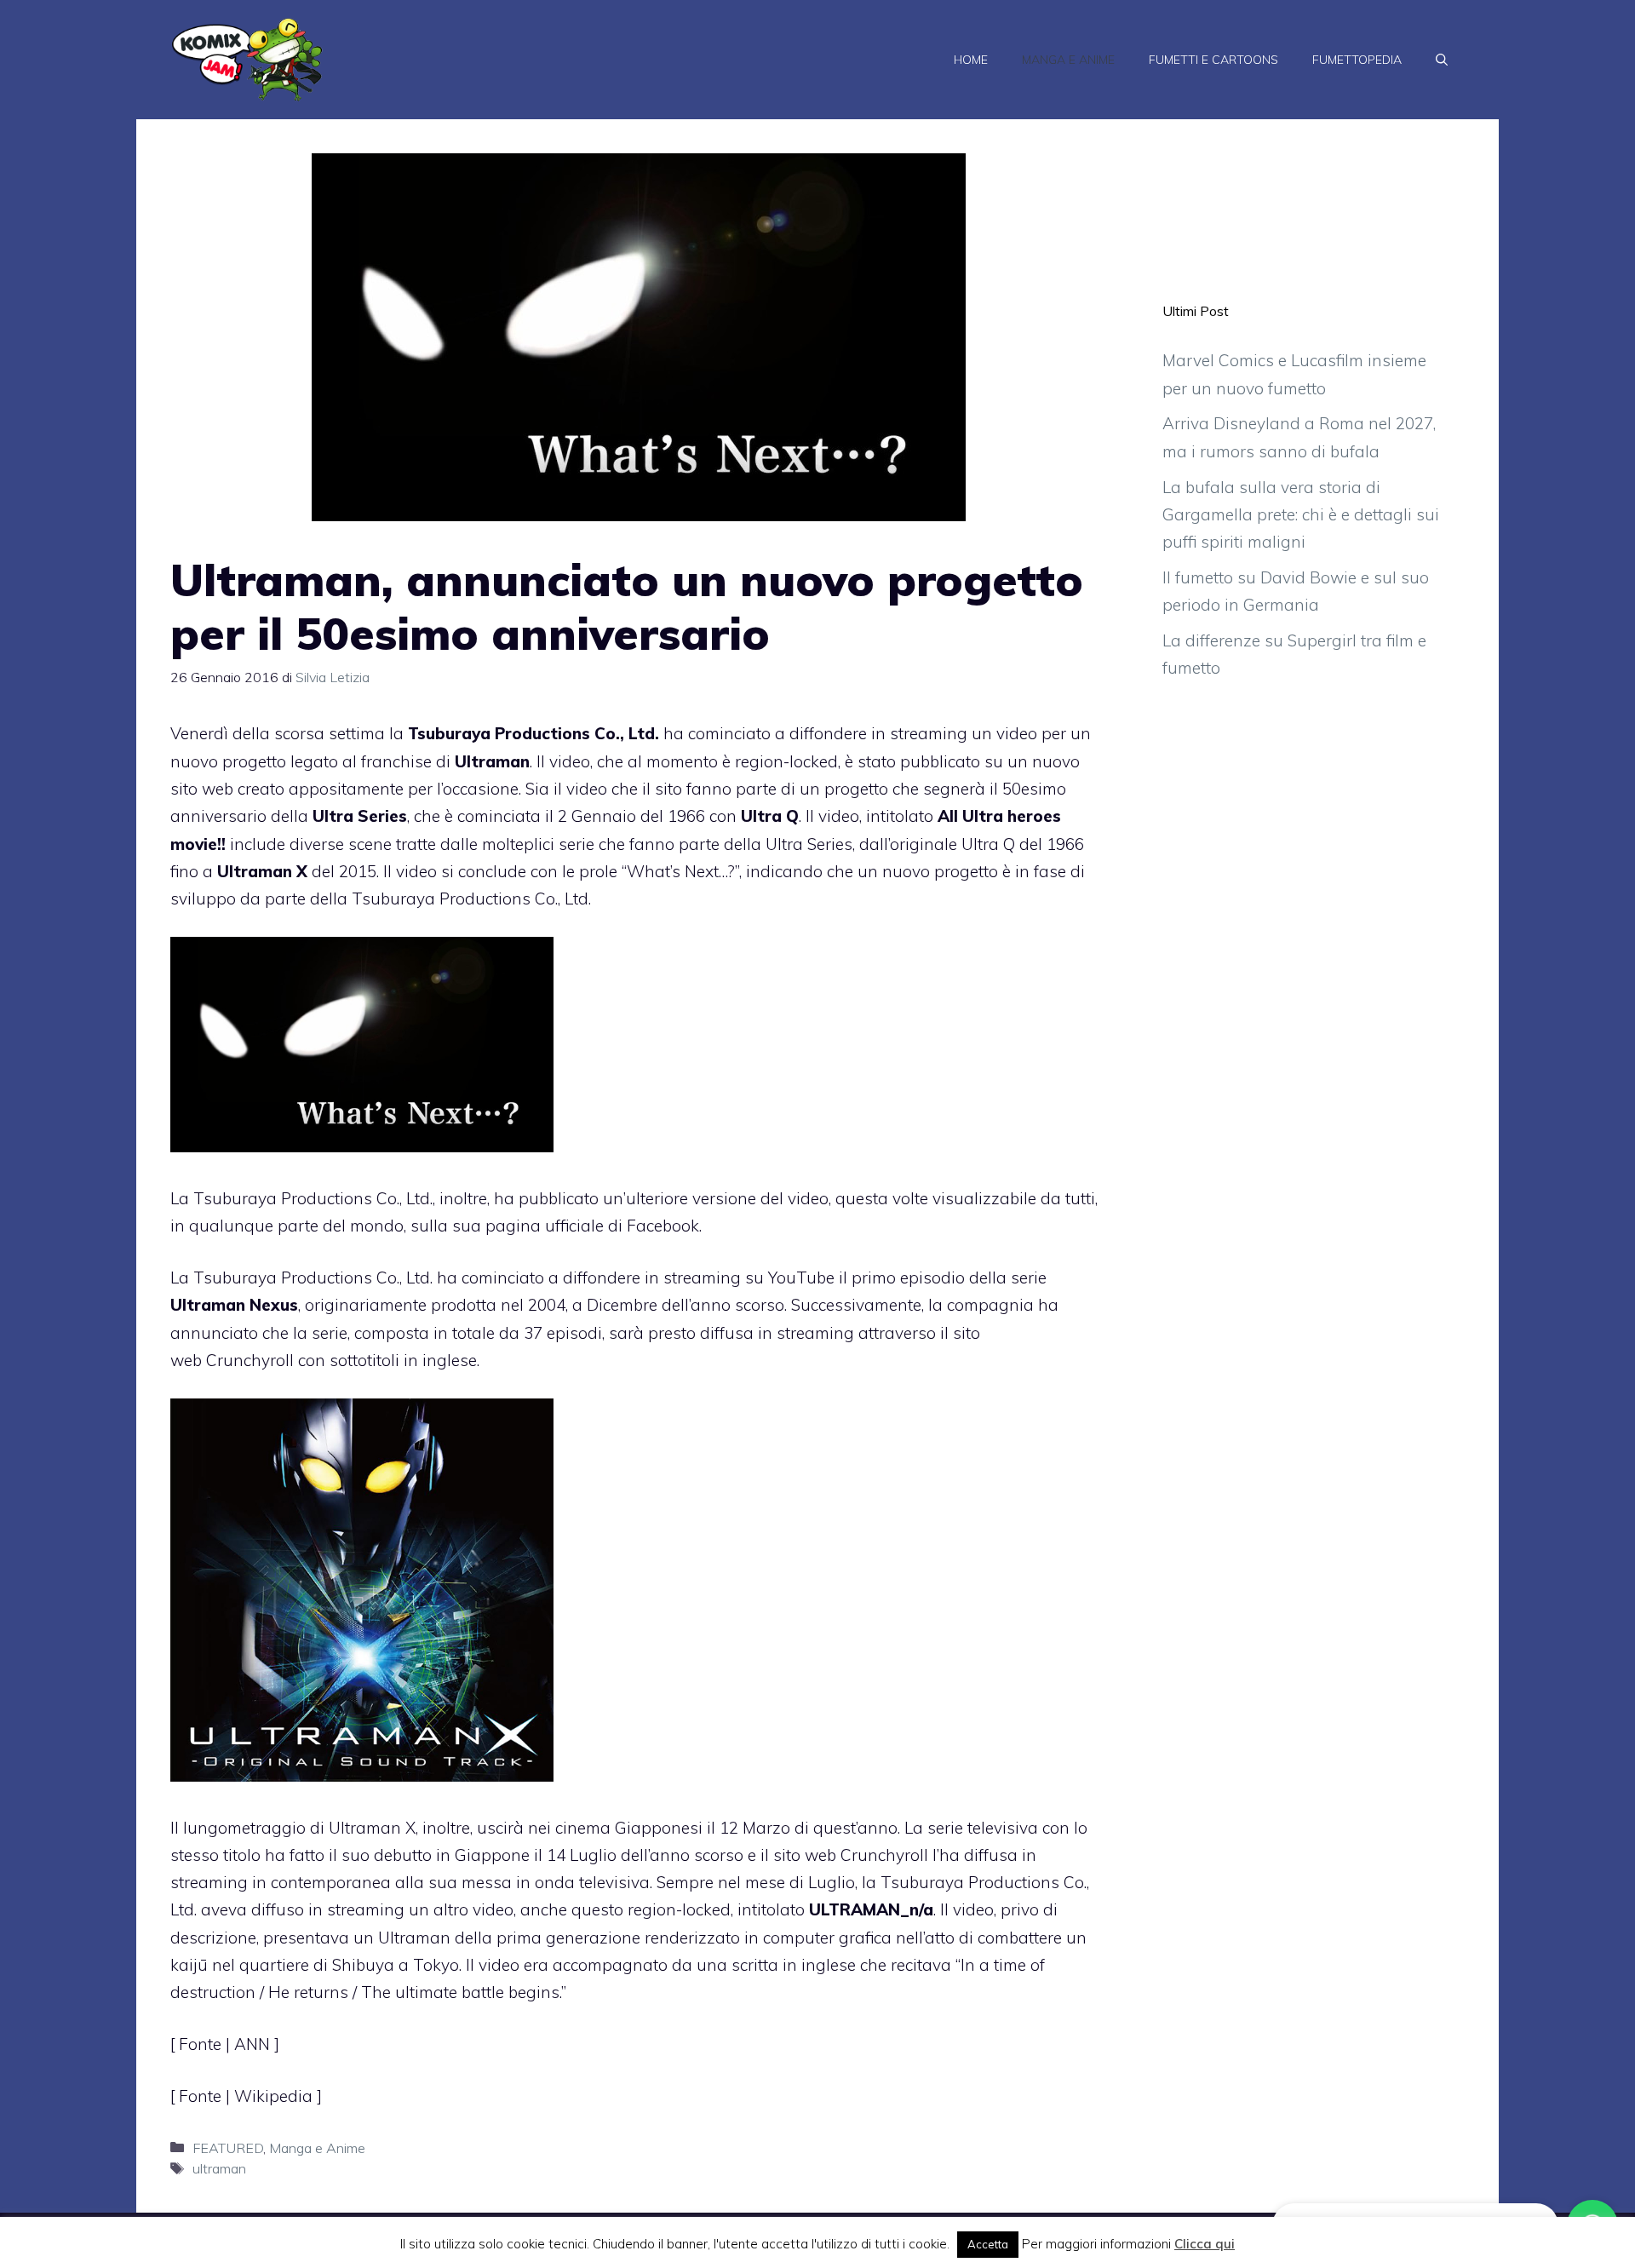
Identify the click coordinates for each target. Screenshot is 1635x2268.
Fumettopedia (1357, 60)
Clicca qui (1205, 2244)
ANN (254, 2044)
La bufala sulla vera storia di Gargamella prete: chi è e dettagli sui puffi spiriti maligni (1301, 515)
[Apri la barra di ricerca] (1442, 60)
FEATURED (228, 2148)
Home (971, 60)
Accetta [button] (988, 2244)
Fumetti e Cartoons (1213, 60)
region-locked (786, 761)
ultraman (219, 2168)
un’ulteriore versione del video (716, 1198)
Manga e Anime (1068, 60)
